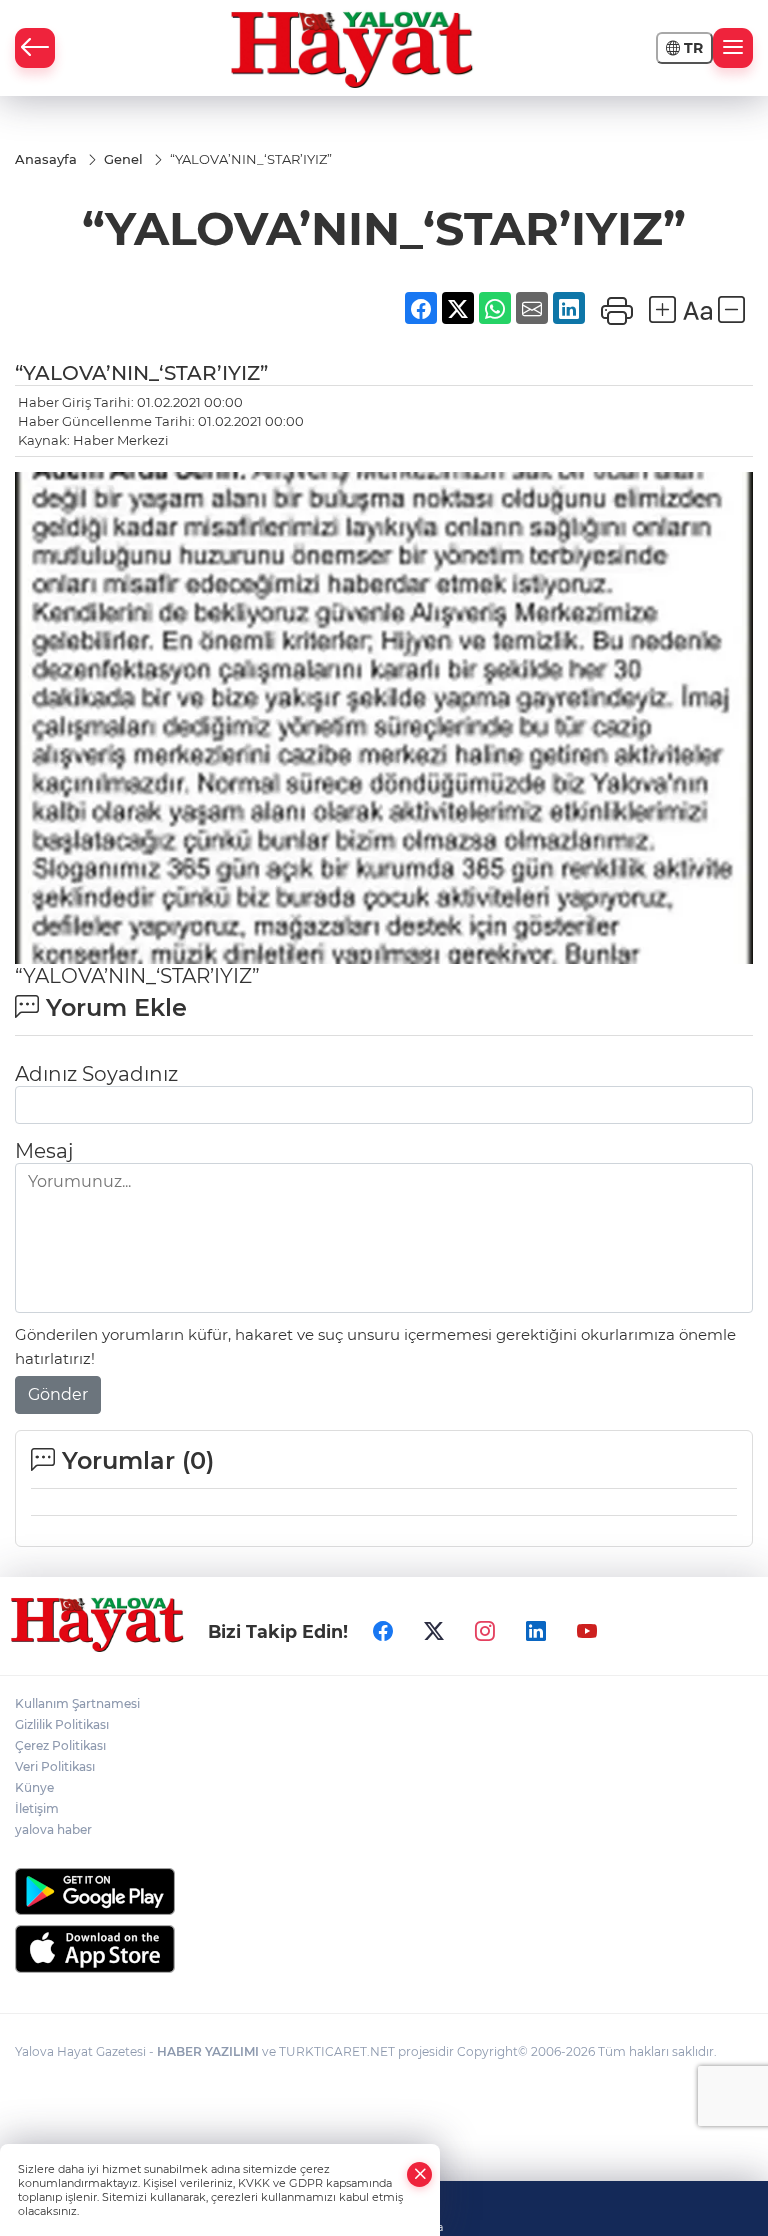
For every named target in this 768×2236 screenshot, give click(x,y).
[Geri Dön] (35, 48)
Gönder (58, 1394)
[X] (434, 1631)
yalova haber (53, 1829)
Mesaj (44, 1151)
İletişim (37, 1808)
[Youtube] (587, 1631)
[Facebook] (383, 1631)
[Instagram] (485, 1631)
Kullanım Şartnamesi (77, 1703)
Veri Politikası (55, 1766)
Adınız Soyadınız (96, 1074)
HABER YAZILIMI (208, 2051)
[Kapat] (420, 2174)
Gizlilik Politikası (62, 1724)
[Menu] (733, 48)
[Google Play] (384, 1891)
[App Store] (384, 1949)
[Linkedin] (536, 1631)
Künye (34, 1787)
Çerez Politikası (60, 1745)
